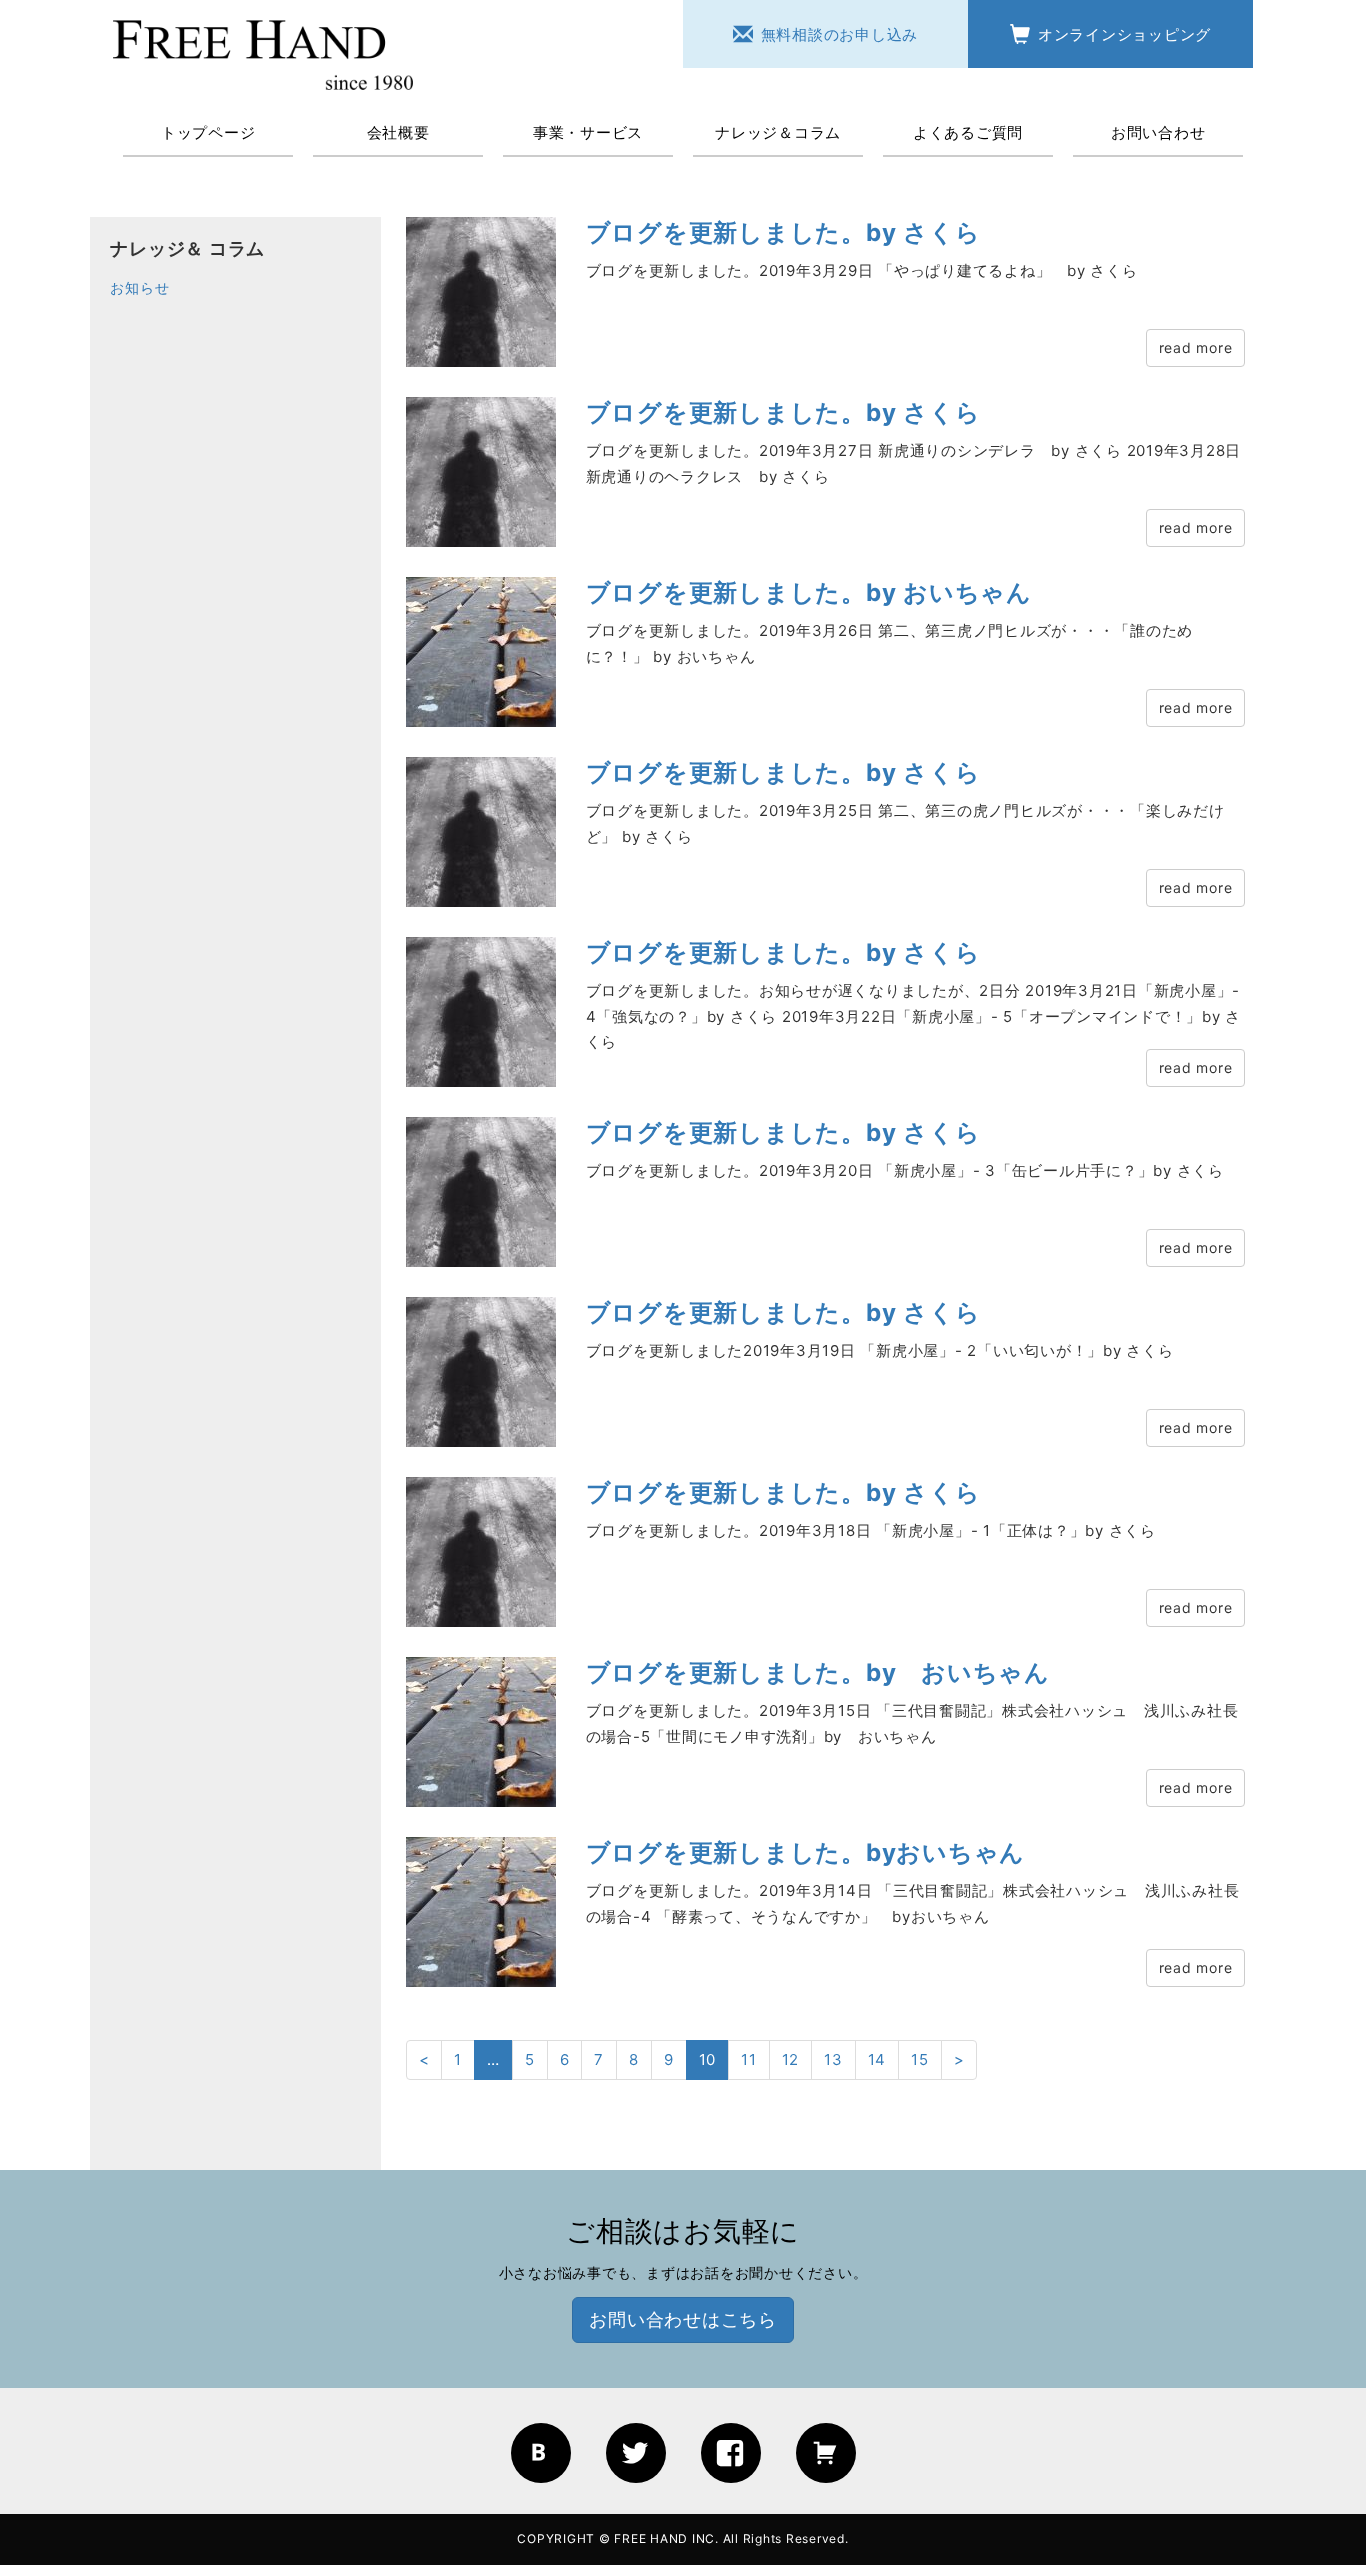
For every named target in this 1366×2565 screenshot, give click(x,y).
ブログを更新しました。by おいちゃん (809, 592)
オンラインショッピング (1124, 34)
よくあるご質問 (968, 132)
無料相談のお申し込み (840, 34)
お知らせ (139, 287)
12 (791, 2059)
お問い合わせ (1158, 132)
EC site (826, 2453)
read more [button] (1196, 347)
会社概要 (398, 132)
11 (749, 2059)
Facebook (731, 2453)
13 (833, 2059)
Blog (541, 2453)
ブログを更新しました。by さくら (783, 232)
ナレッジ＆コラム (778, 132)
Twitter (636, 2453)
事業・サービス (588, 132)
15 (920, 2059)
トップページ (208, 132)
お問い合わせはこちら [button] (683, 2319)
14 (877, 2059)
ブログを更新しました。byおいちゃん (806, 1852)
